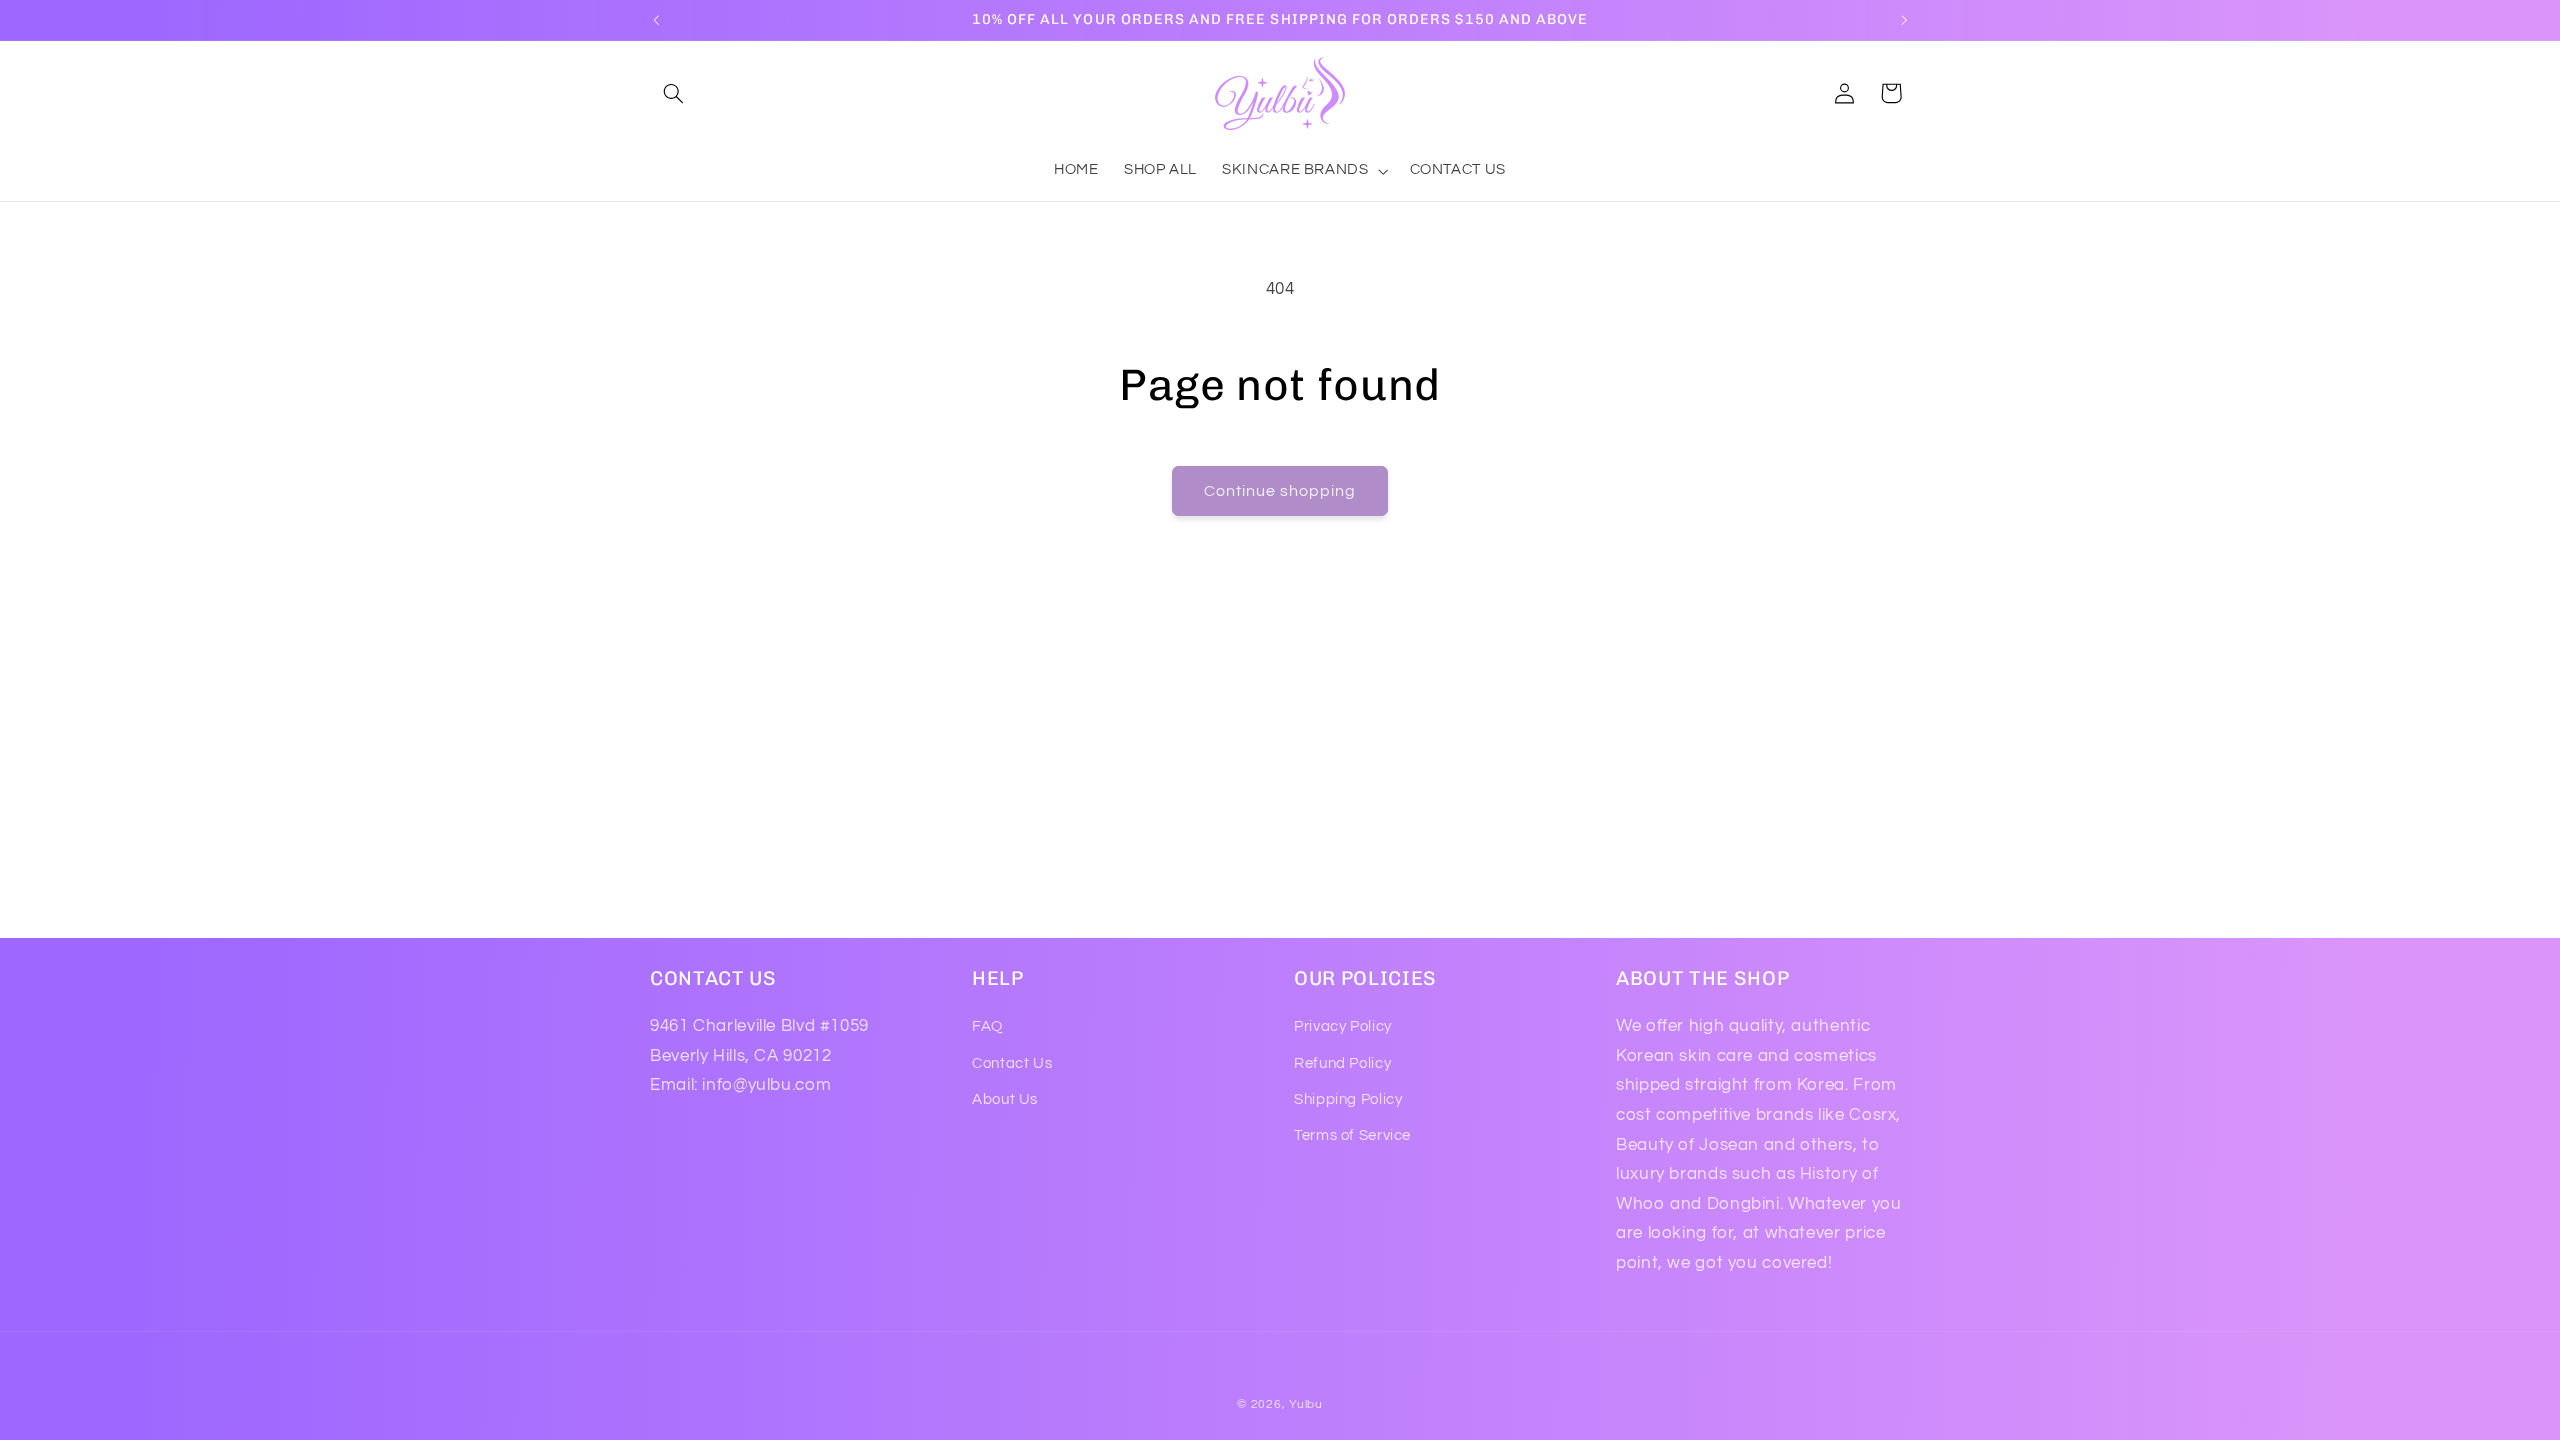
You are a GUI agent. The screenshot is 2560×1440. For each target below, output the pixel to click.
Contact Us (1012, 1063)
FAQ (987, 1026)
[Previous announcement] (656, 20)
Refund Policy (1342, 1063)
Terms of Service (1352, 1135)
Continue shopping (1280, 491)
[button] (673, 93)
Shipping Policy (1348, 1099)
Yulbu (1306, 1404)
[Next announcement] (1904, 20)
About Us (1005, 1099)
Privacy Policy (1343, 1026)
